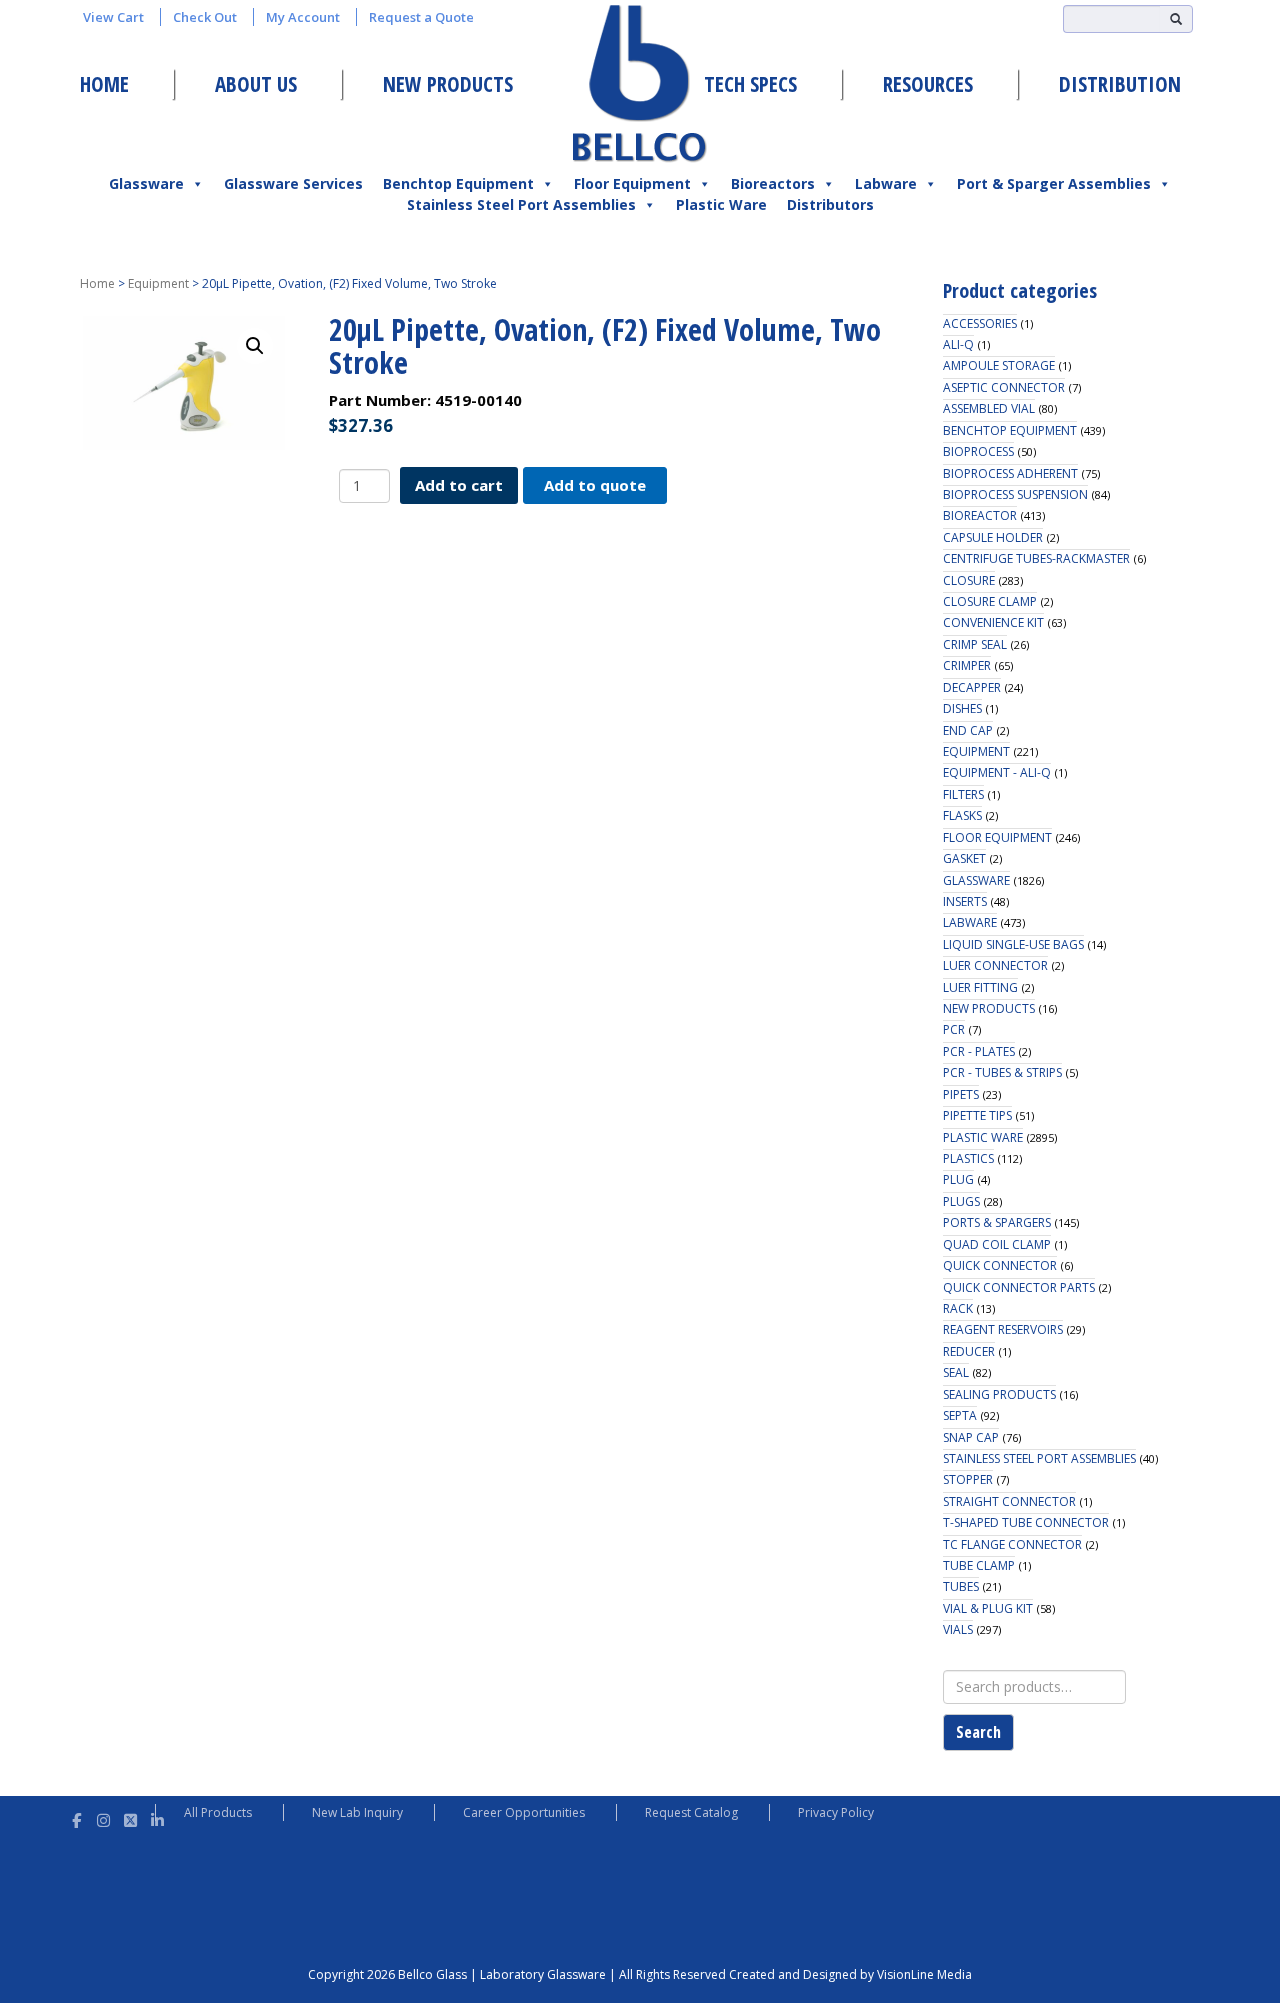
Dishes (962, 708)
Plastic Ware (721, 204)
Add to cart (459, 485)
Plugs (961, 1201)
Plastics (968, 1158)
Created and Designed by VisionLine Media (850, 1974)
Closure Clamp (990, 601)
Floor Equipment (632, 183)
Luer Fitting (980, 987)
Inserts (965, 901)
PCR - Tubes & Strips (1002, 1072)
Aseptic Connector (1004, 387)
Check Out (205, 17)
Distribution (1120, 84)
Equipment (158, 283)
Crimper (967, 665)
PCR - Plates (979, 1051)
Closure (969, 580)
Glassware (146, 183)
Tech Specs (750, 84)
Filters (963, 794)
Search (978, 1732)
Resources (928, 84)
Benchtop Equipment (458, 183)
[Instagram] (103, 1817)
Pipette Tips (977, 1115)
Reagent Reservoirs (1003, 1329)
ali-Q (958, 344)
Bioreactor (980, 515)
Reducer (969, 1351)
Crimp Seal (975, 644)
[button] (255, 346)
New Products (448, 84)
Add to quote (595, 485)
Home (104, 84)
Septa (960, 1415)
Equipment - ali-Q (997, 772)
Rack (958, 1308)
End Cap (968, 730)
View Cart (113, 17)
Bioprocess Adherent (1010, 473)
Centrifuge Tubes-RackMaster (1036, 558)
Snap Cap (971, 1437)
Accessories (980, 323)
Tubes (961, 1586)
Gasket (964, 858)
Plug (958, 1179)
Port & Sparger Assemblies (1054, 183)
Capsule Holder (993, 537)
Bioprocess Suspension (1015, 494)
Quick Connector (1000, 1265)
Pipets (961, 1094)
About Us (256, 84)
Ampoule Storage (999, 365)
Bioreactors (773, 183)
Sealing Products (999, 1394)
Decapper (972, 687)
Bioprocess (978, 451)
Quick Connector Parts (1019, 1287)
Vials (958, 1629)
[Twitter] (130, 1817)
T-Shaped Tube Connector (1026, 1522)
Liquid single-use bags (1013, 944)
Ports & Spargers (997, 1222)
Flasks (962, 815)
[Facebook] (76, 1817)
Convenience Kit (993, 622)
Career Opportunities (524, 1812)
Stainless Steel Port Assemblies (521, 204)
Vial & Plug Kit (988, 1608)
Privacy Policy (836, 1812)
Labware (886, 183)
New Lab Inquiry (357, 1812)
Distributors (830, 204)
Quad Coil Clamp (997, 1244)
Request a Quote (421, 17)
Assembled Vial (989, 408)
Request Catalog (691, 1812)
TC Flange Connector (1012, 1544)
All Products (218, 1812)
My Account (303, 17)
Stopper (968, 1479)
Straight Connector (1009, 1501)
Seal (956, 1372)
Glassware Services (293, 183)
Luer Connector (995, 965)
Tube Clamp (979, 1565)
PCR (954, 1029)
